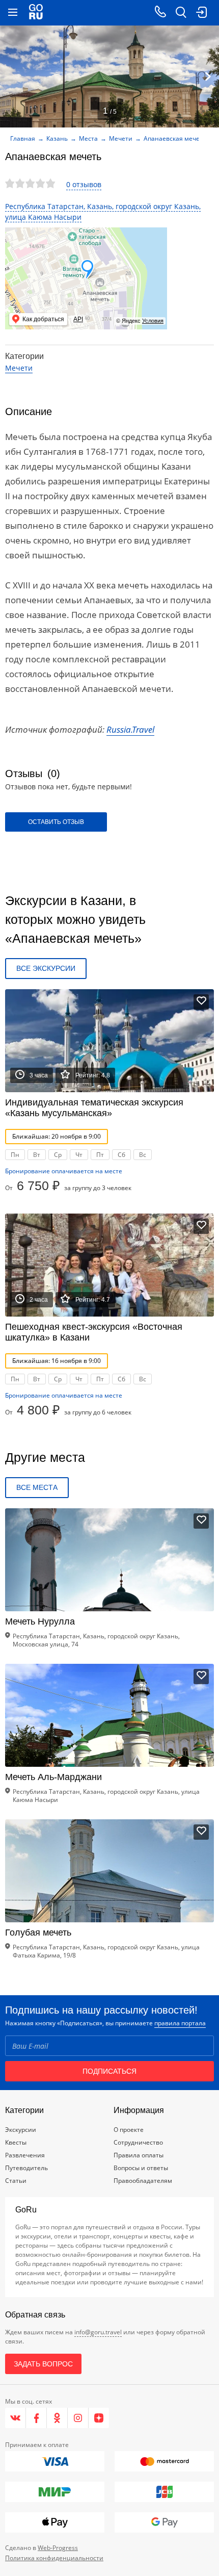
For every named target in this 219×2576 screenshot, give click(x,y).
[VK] (16, 2418)
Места (88, 138)
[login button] (201, 13)
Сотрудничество (138, 2142)
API (78, 319)
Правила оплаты (139, 2155)
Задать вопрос (43, 2364)
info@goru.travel (98, 2332)
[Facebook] (36, 2418)
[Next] (208, 76)
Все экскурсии (46, 968)
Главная (23, 138)
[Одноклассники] (57, 2418)
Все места (37, 1487)
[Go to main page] (36, 13)
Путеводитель (26, 2168)
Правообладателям (143, 2181)
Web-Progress (58, 2548)
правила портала (180, 2023)
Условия (153, 321)
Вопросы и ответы (141, 2168)
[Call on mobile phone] (160, 13)
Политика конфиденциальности (54, 2558)
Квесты (16, 2142)
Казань (57, 138)
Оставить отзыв (56, 822)
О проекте (129, 2130)
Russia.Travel (130, 729)
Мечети (121, 138)
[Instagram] (78, 2418)
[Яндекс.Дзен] (99, 2418)
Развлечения (25, 2155)
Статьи (16, 2181)
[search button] (181, 13)
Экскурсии (21, 2130)
